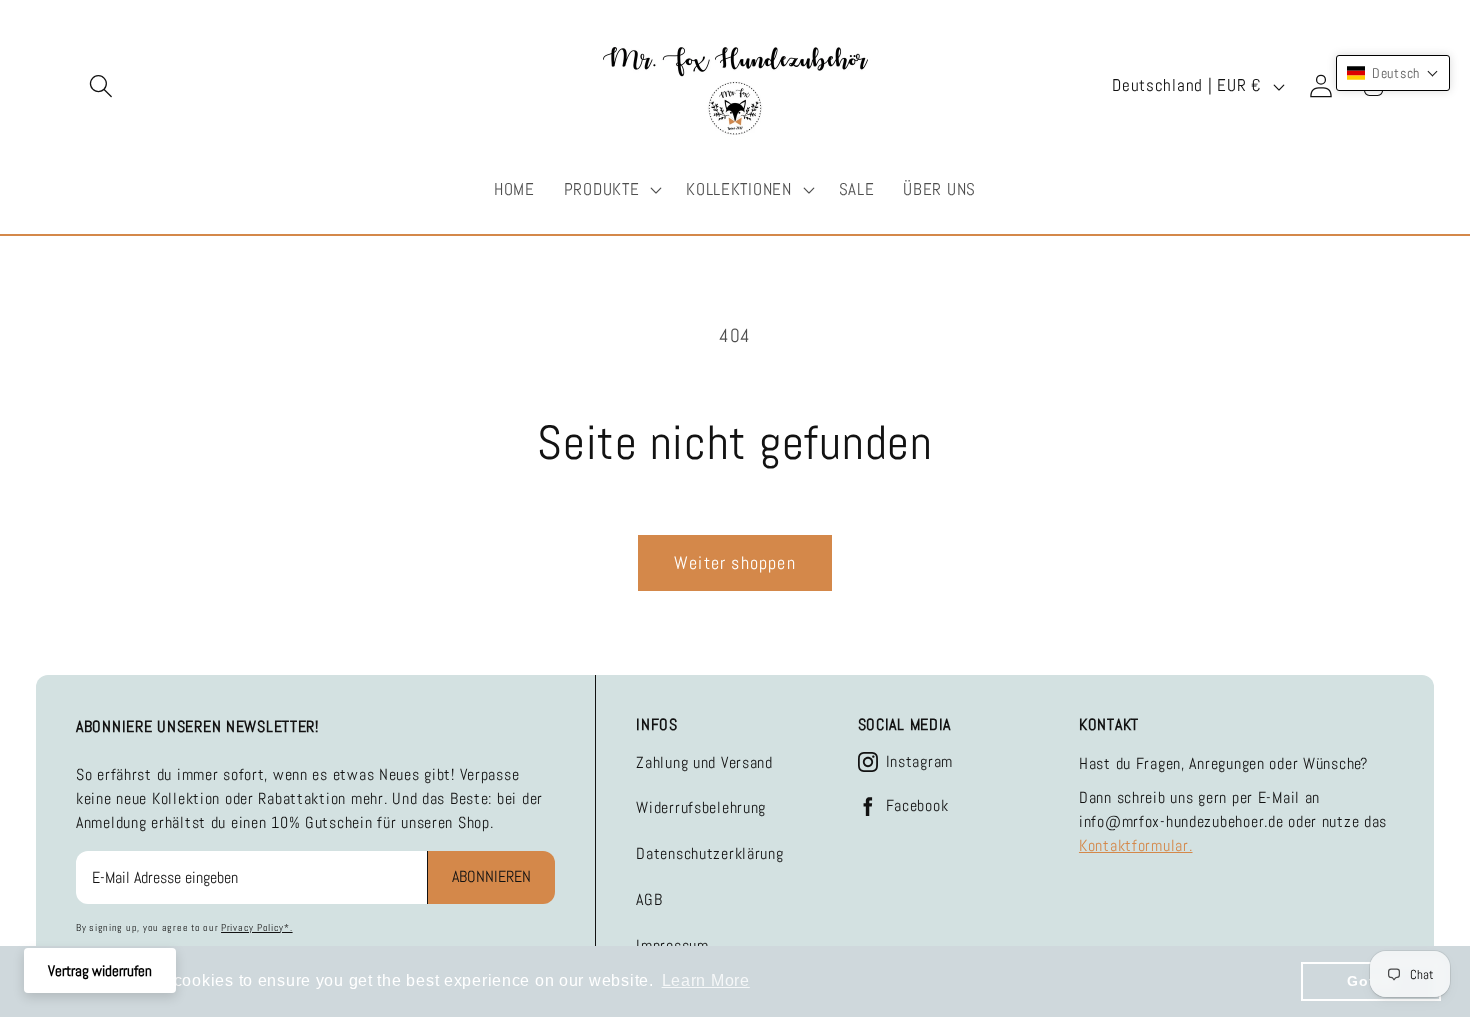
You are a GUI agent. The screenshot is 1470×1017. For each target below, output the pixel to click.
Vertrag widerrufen (100, 970)
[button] (101, 86)
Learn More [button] (706, 980)
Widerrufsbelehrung (701, 807)
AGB (649, 899)
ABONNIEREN (491, 876)
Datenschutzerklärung (709, 853)
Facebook (917, 806)
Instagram (919, 762)
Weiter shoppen (735, 562)
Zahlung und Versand (704, 762)
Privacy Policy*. (257, 927)
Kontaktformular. (1136, 845)
